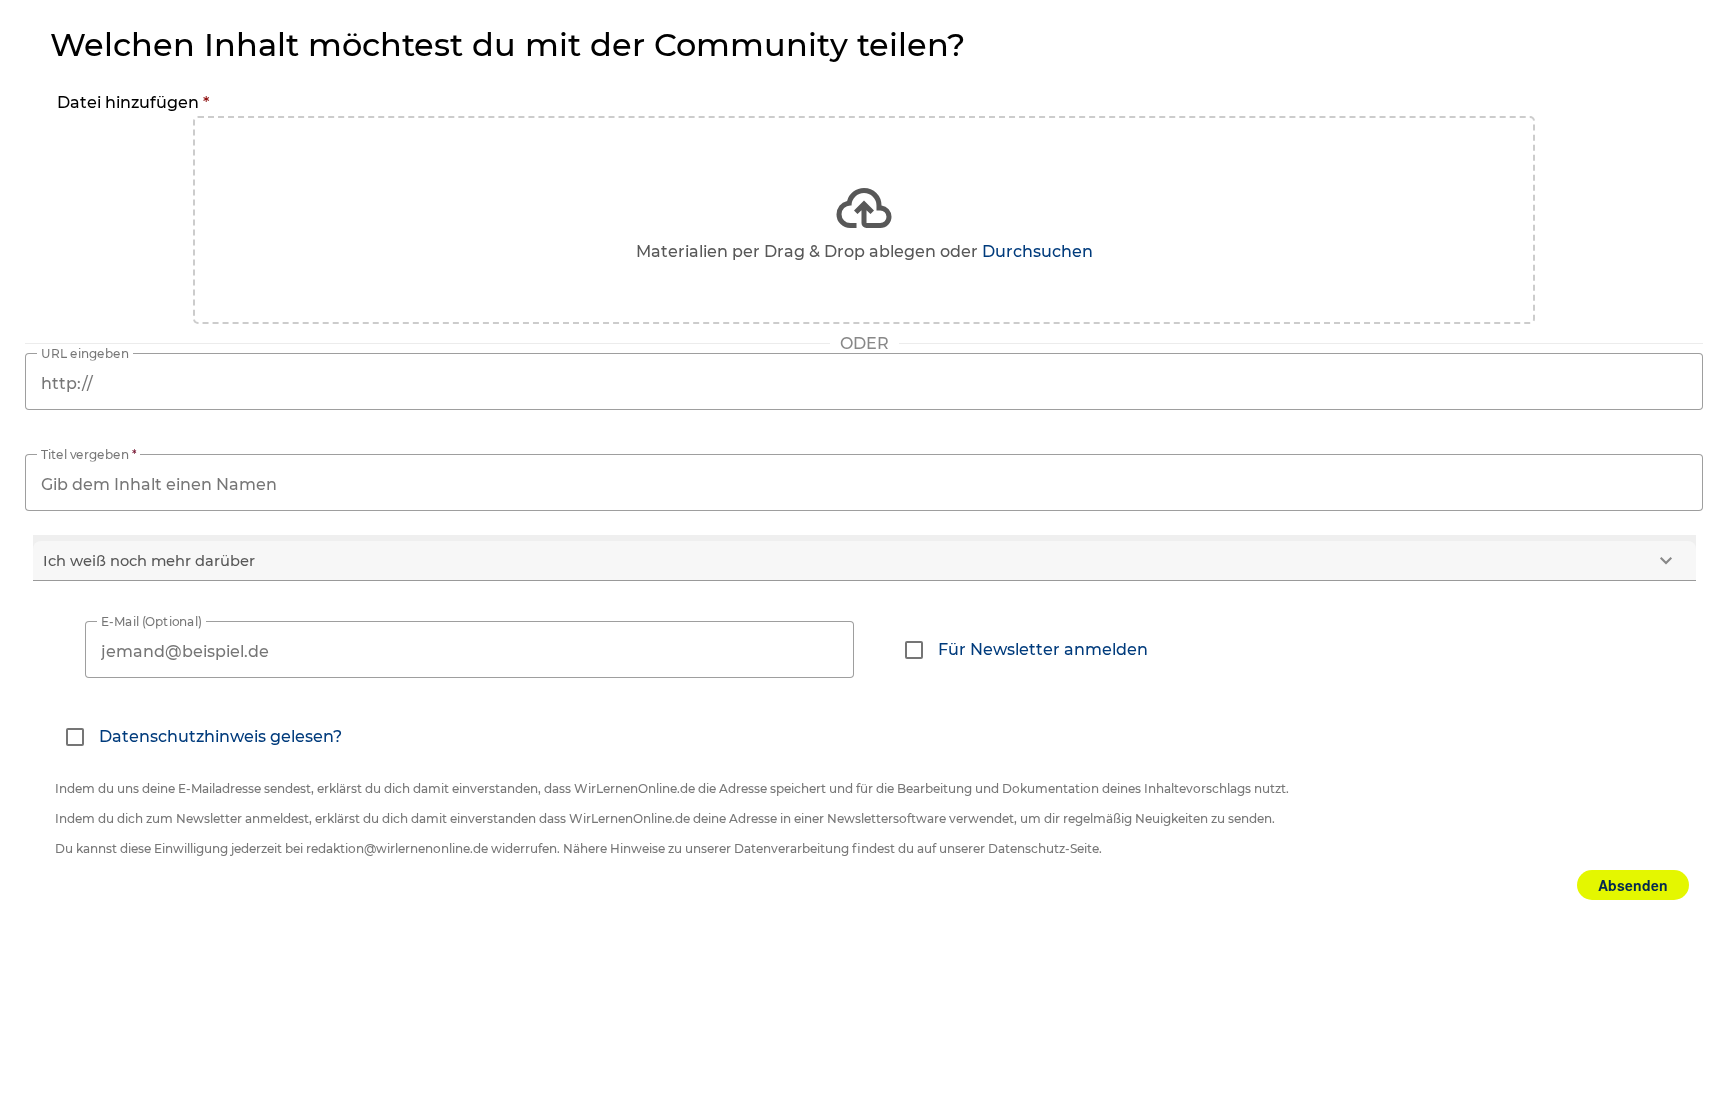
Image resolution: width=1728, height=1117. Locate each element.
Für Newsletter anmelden (1043, 649)
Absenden (1633, 885)
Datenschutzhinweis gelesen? (220, 736)
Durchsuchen (1037, 251)
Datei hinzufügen (133, 102)
